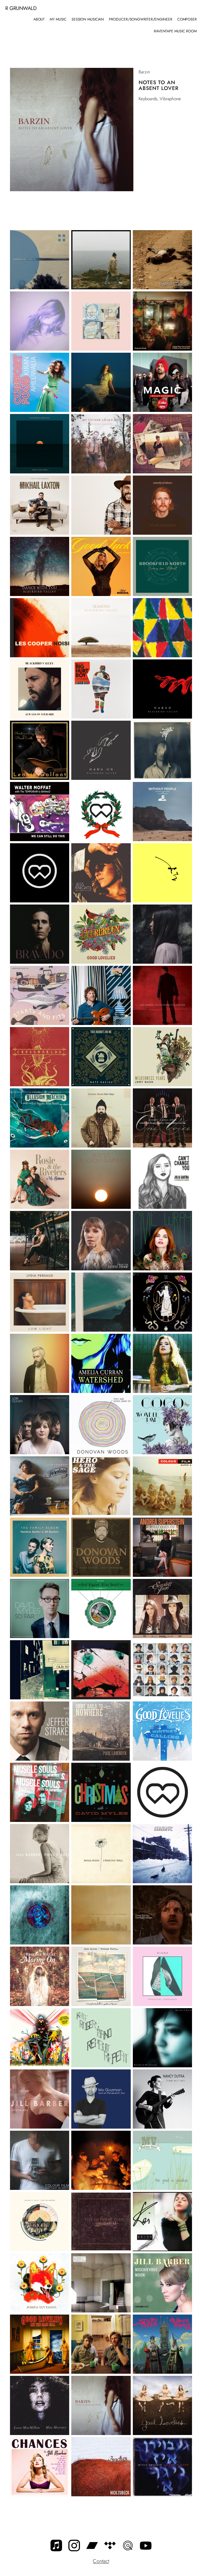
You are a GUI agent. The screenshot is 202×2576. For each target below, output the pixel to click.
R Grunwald (21, 8)
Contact (101, 2561)
